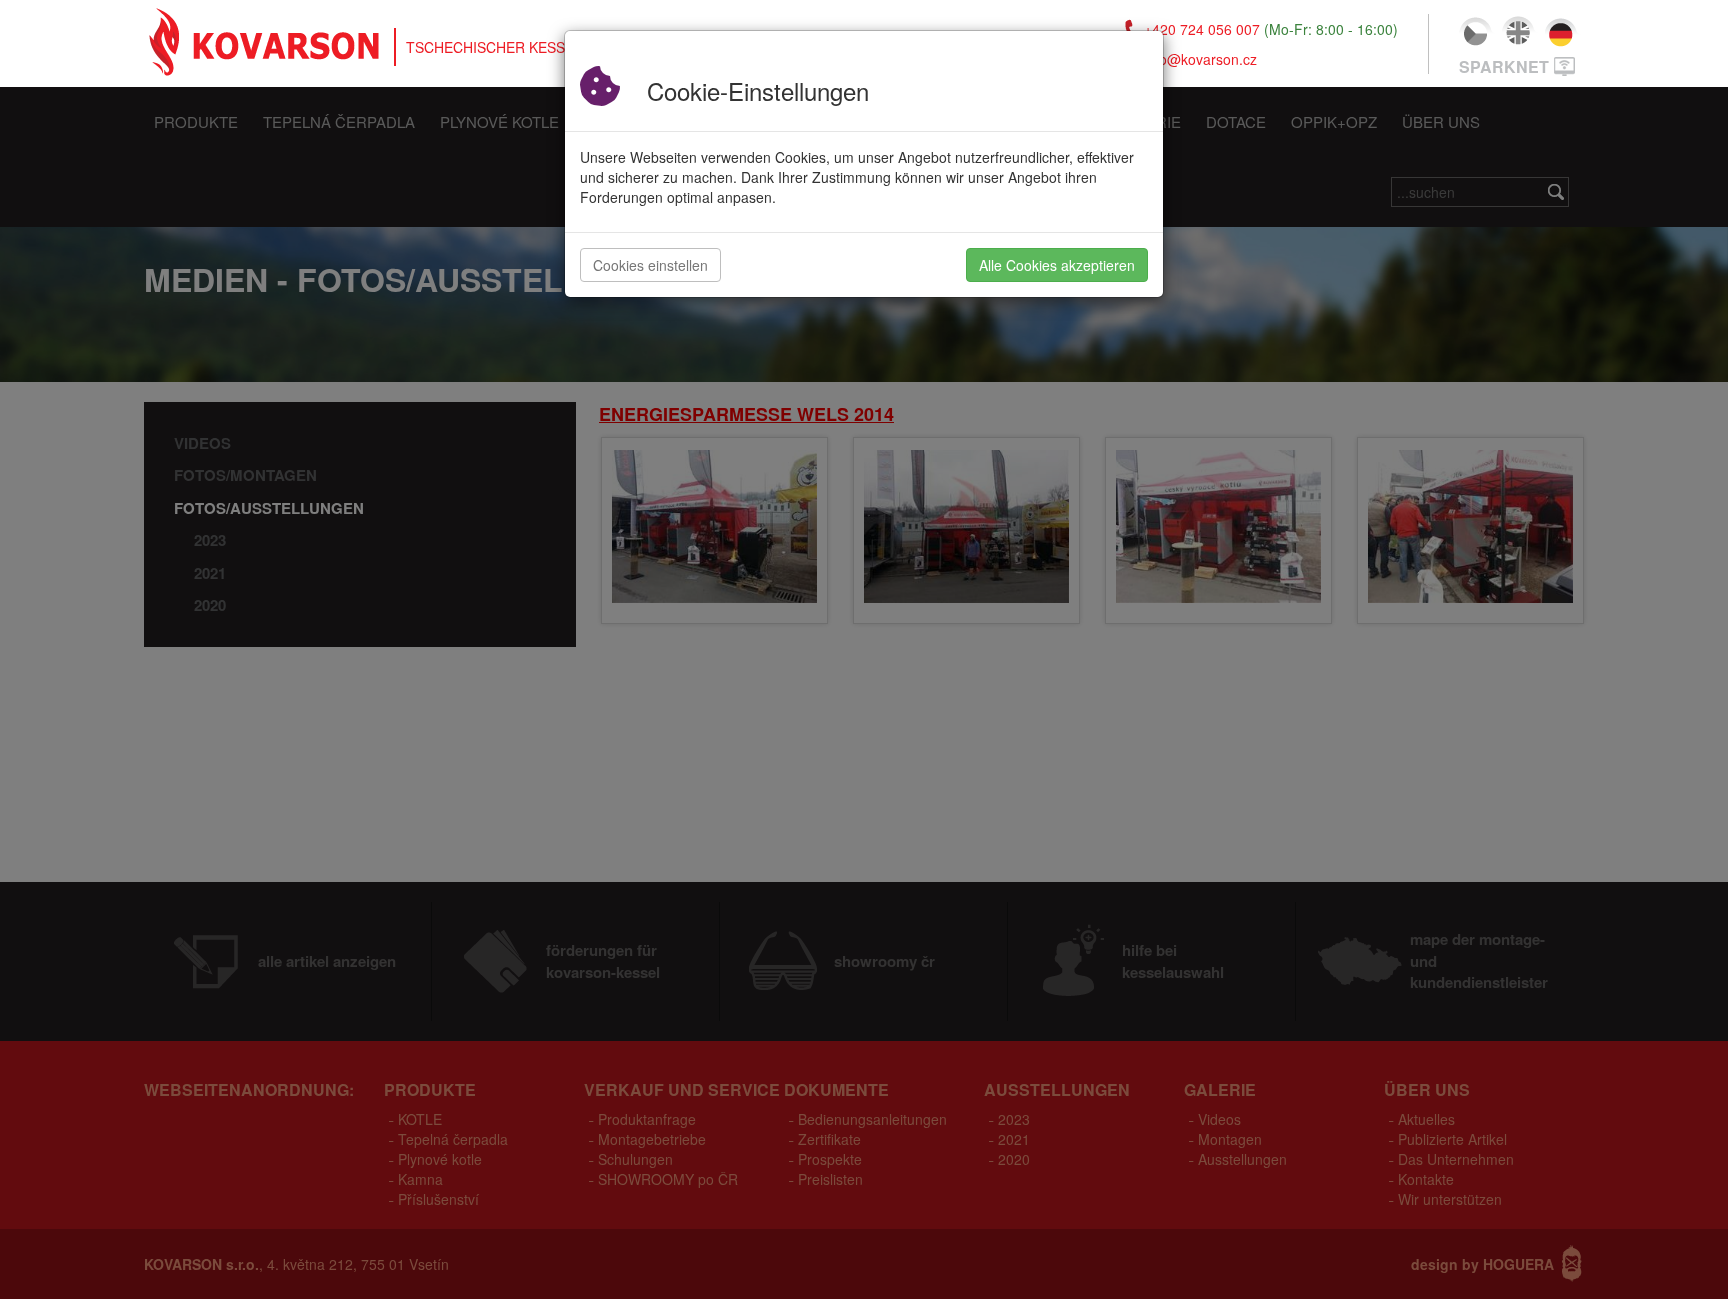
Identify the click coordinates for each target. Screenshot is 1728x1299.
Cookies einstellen (650, 265)
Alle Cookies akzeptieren (1057, 265)
